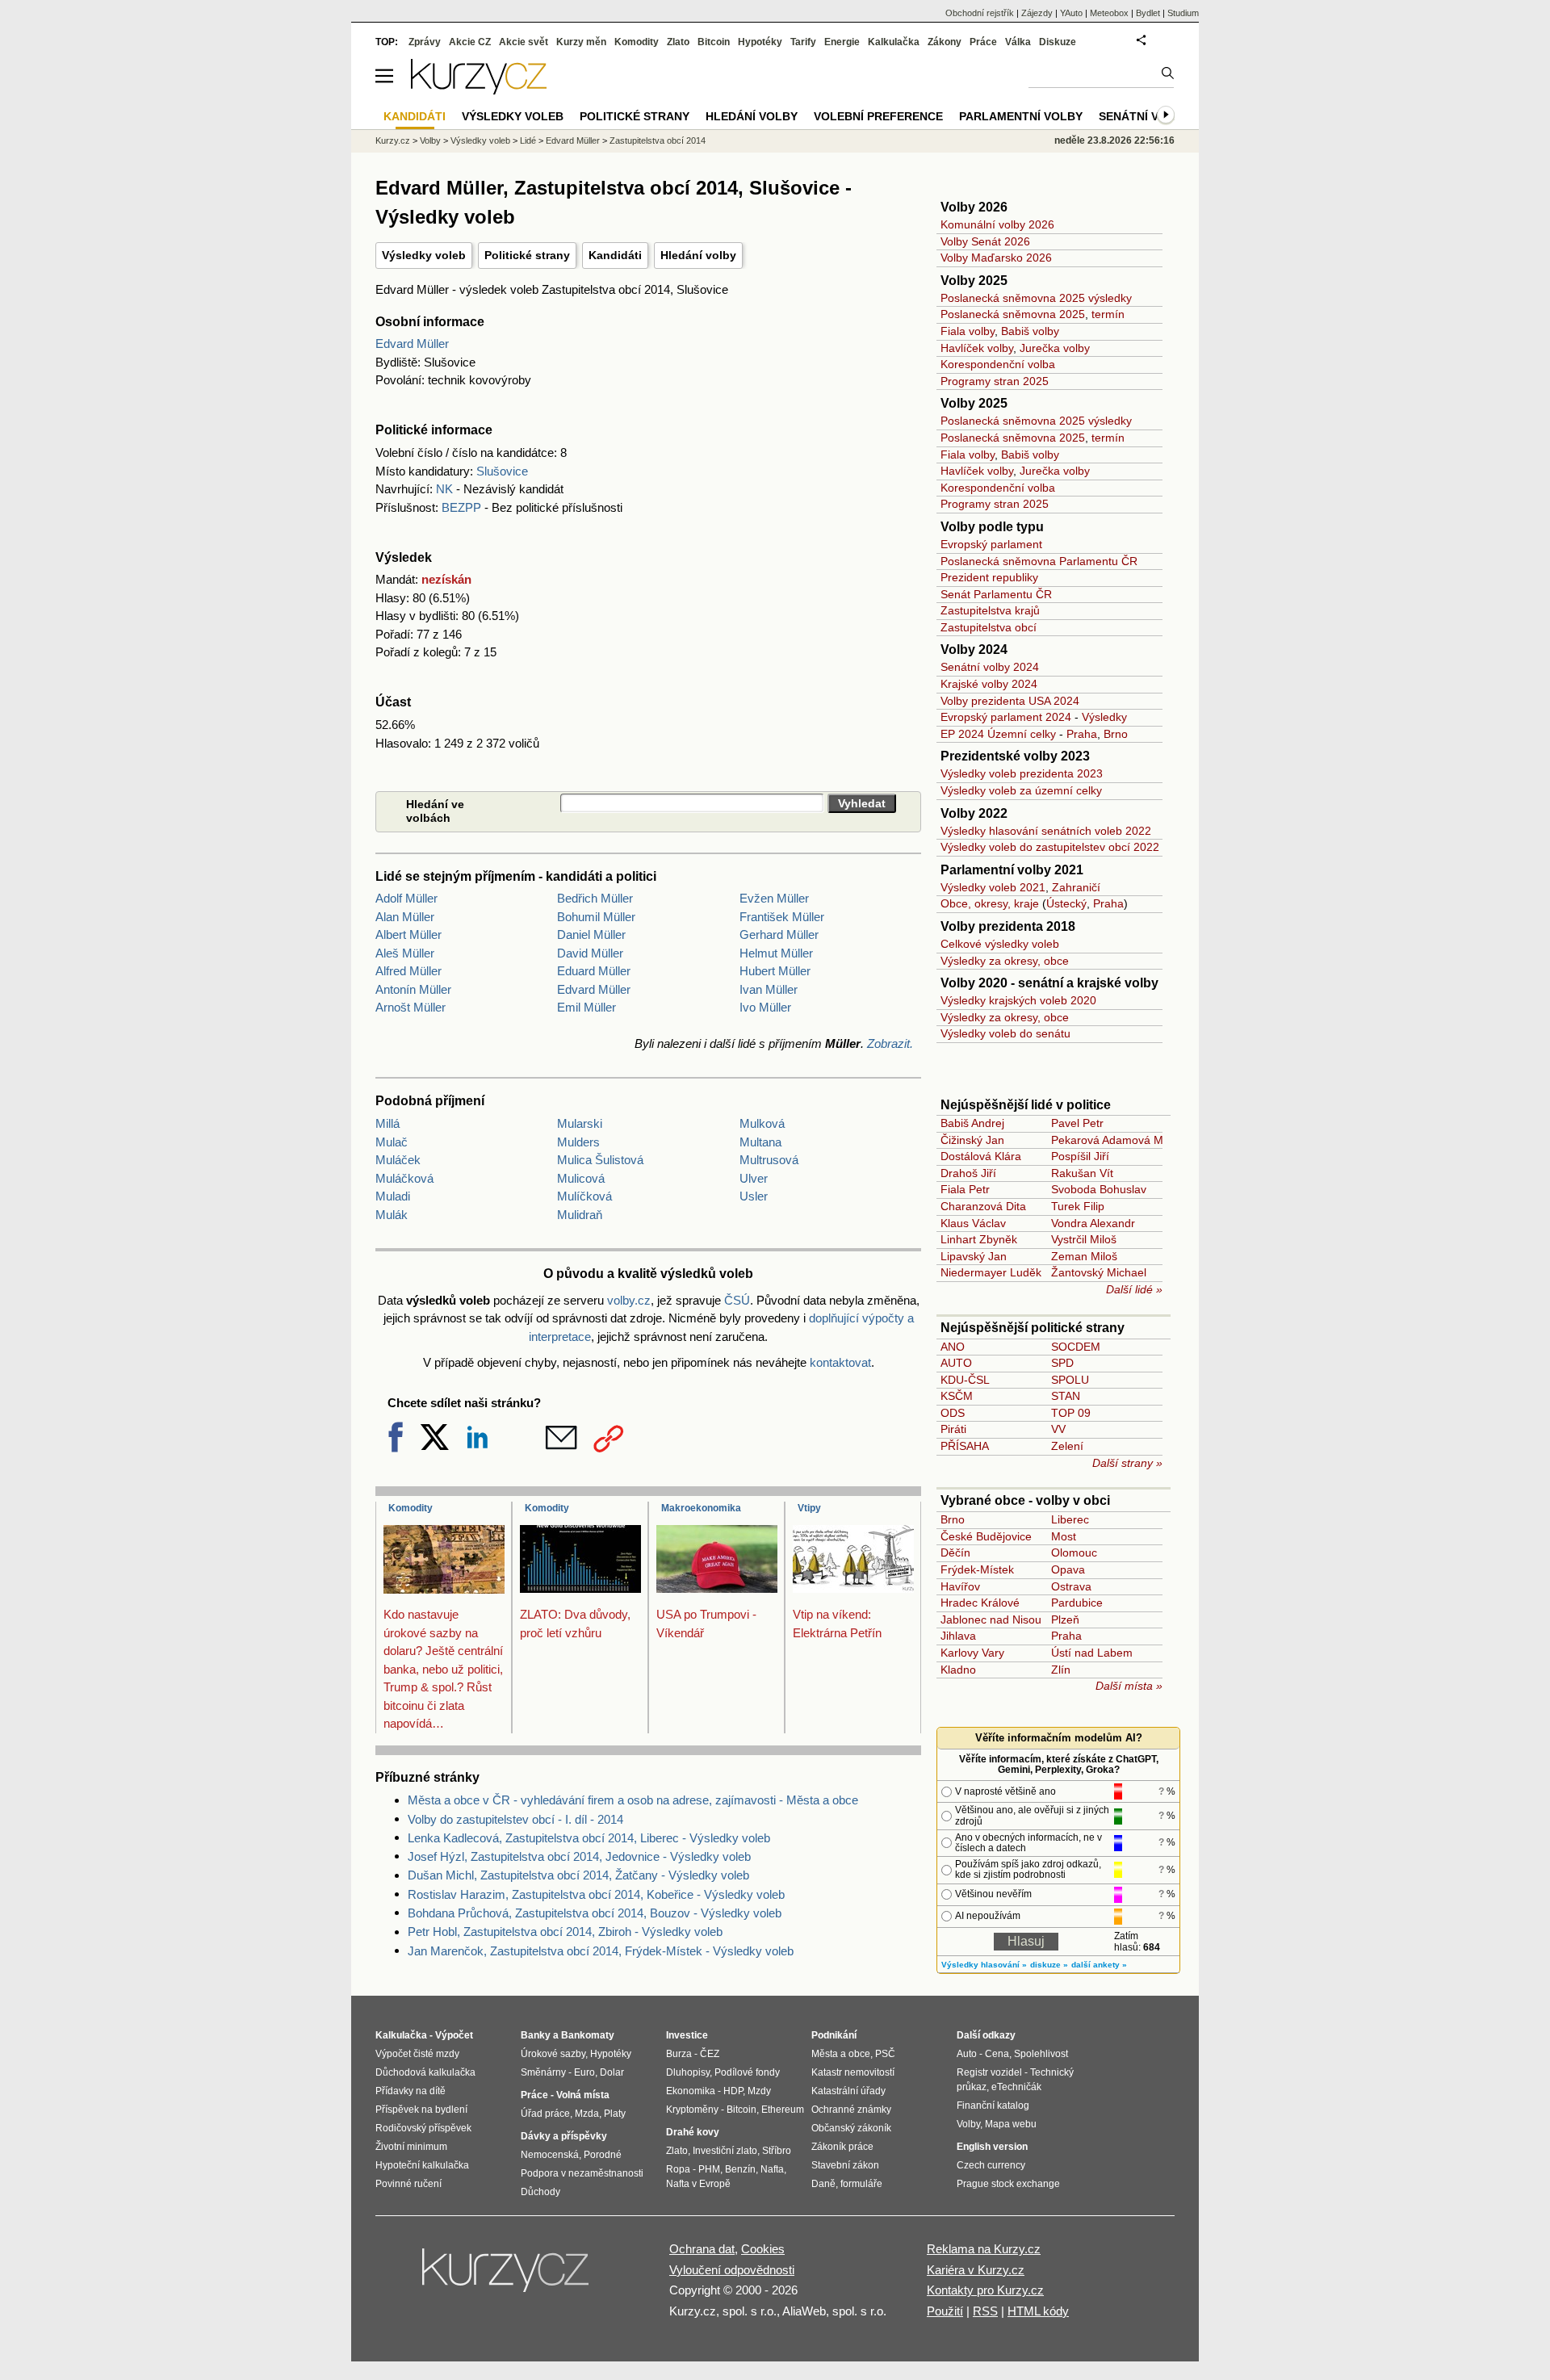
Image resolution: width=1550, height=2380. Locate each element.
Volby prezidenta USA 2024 (1010, 701)
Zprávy (425, 42)
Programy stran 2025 (995, 381)
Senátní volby (1144, 116)
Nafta (772, 2169)
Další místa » (1129, 1686)
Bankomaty (588, 2035)
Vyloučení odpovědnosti (732, 2270)
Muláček (398, 1160)
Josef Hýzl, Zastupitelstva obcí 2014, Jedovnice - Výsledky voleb (579, 1856)
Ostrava (1071, 1586)
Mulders (578, 1142)
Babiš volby (1030, 331)
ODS (953, 1413)
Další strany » (1127, 1463)
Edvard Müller (412, 344)
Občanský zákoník (851, 2128)
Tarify (803, 42)
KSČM (957, 1396)
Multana (760, 1142)
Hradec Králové (980, 1603)
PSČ (885, 2054)
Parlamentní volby (1021, 116)
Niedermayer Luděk (991, 1272)
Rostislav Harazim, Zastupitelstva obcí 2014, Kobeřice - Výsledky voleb (596, 1894)
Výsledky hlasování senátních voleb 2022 (1046, 831)
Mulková (762, 1123)
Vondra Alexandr (1093, 1223)
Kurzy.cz (393, 140)
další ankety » (1099, 1965)
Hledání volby (698, 255)
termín (1108, 314)
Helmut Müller (776, 953)
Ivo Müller (765, 1007)
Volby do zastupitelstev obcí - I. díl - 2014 (515, 1819)
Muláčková (404, 1178)
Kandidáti (615, 255)
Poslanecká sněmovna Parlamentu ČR (1039, 561)
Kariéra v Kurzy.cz (976, 2270)
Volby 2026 (974, 207)
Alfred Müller (408, 971)
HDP (733, 2091)
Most (1064, 1536)
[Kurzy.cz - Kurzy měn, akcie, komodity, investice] (479, 90)
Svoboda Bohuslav (1099, 1189)
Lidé (528, 140)
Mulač (392, 1142)
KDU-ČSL (965, 1380)
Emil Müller (586, 1007)
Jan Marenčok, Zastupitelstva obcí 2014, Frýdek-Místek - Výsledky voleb (601, 1951)
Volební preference (878, 116)
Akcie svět (524, 42)
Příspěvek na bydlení (421, 2110)
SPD (1062, 1363)
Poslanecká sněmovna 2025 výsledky (1036, 298)
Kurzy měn (581, 42)
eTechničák (1016, 2087)
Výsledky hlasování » (984, 1965)
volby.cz (629, 1300)
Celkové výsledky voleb (1000, 944)
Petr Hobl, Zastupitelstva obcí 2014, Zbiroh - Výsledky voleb (565, 1932)
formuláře (861, 2184)
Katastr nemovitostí (853, 2072)
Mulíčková (584, 1196)
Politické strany (527, 255)
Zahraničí (1076, 887)
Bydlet (1148, 13)
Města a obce (841, 2054)
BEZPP (461, 507)
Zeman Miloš (1084, 1256)
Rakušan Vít (1082, 1173)
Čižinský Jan (972, 1140)
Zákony (945, 42)
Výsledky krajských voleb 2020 (1018, 1000)
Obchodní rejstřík (980, 13)
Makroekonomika (701, 1508)
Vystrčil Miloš (1084, 1239)
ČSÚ (737, 1300)
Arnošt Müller (411, 1007)
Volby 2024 (974, 649)
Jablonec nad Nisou (991, 1619)
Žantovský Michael (1099, 1272)
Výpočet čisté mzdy (417, 2054)
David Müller (590, 953)
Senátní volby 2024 (990, 667)
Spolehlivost (1041, 2054)
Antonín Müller (413, 989)
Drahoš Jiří (968, 1173)
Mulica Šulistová (600, 1160)
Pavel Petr (1077, 1123)
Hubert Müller (775, 971)
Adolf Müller (406, 898)
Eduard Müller (594, 971)
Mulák (392, 1215)
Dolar (612, 2072)
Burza (679, 2054)
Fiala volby (968, 331)
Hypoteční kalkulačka (422, 2165)
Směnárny (543, 2072)
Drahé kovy (693, 2132)
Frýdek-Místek (977, 1569)
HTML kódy (1038, 2311)
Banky (536, 2035)
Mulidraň (580, 1215)
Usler (754, 1196)
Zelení (1067, 1446)
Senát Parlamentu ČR (996, 594)
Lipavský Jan (974, 1256)
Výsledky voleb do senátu (1005, 1033)
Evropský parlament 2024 (1006, 717)
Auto (967, 2054)
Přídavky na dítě (411, 2091)
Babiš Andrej (972, 1123)
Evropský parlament (991, 544)
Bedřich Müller (595, 898)
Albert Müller (408, 934)
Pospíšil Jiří (1080, 1156)
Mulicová (581, 1178)
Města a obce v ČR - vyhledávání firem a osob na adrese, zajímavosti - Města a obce (633, 1800)
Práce (983, 42)
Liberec (1070, 1519)
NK (444, 489)
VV (1058, 1429)
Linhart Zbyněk (979, 1239)
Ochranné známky (851, 2110)
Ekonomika (691, 2091)
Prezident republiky (989, 577)
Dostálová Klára (981, 1156)
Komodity (411, 1508)
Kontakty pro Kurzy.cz (985, 2290)
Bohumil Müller (596, 917)
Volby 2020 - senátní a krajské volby (1049, 983)
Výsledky (1104, 717)
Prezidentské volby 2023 (1015, 756)
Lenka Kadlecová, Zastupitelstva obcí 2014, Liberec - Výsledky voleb (589, 1838)
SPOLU (1070, 1380)
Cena (997, 2054)
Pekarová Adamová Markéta (1123, 1140)
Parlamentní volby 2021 (1012, 870)
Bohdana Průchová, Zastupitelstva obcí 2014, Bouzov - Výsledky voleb (595, 1913)
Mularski (580, 1123)
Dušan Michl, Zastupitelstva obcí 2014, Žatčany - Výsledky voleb (578, 1875)
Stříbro (777, 2151)
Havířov (960, 1586)
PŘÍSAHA (965, 1446)
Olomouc (1074, 1552)
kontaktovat (840, 1362)
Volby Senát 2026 (985, 241)
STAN (1066, 1396)
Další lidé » (1134, 1289)
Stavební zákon (845, 2165)
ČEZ (710, 2054)
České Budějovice (986, 1536)
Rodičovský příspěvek (423, 2128)
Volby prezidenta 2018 (1008, 926)
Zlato (678, 42)
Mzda (587, 2114)
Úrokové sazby (553, 2054)
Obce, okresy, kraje (990, 903)
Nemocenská (550, 2155)
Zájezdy (1037, 13)
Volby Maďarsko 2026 (996, 258)
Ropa (678, 2169)
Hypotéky (760, 42)
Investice (687, 2035)
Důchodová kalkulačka (425, 2072)
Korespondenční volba (998, 364)
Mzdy (759, 2091)
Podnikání (834, 2035)
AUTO (956, 1363)
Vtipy (809, 1508)
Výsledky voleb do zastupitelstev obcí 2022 (1050, 847)
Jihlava (958, 1636)
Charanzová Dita (983, 1206)
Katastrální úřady (848, 2091)
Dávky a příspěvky (564, 2136)
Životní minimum (411, 2147)
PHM (709, 2169)
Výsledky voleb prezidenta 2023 (1022, 773)
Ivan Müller (769, 989)
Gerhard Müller (779, 934)
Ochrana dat (702, 2249)
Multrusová (769, 1160)
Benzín (740, 2169)
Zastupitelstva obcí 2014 (658, 140)
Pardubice (1077, 1603)
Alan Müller (405, 917)
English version (992, 2147)
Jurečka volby (1055, 348)
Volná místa (583, 2095)
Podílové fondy (747, 2072)
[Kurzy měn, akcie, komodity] (507, 2277)
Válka (1018, 42)
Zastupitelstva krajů (990, 610)
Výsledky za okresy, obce (1005, 961)
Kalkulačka (894, 42)
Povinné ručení (408, 2184)
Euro (584, 2072)
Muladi (393, 1196)
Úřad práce (545, 2114)
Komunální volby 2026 (997, 224)
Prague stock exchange (1008, 2184)
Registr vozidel (989, 2072)
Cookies (763, 2249)
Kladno (958, 1670)
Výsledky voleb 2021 (993, 887)
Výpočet (454, 2035)
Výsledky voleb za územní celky (1021, 790)
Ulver (754, 1178)
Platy (615, 2114)
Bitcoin (714, 42)
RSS (985, 2311)
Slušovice (502, 471)
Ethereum (783, 2110)
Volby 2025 (974, 281)
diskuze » (1049, 1965)
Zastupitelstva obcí (989, 627)
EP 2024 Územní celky (998, 734)
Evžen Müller (774, 898)
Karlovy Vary (972, 1653)
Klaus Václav (973, 1223)
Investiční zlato (725, 2151)
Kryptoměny (692, 2110)
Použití (945, 2311)
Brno (1116, 734)
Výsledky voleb (424, 255)
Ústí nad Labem (1092, 1653)
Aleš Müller (405, 953)
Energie (842, 42)
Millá (387, 1123)
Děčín (955, 1552)
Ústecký (1066, 903)
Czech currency (991, 2165)
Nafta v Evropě (698, 2184)
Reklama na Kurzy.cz (984, 2249)
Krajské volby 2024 (989, 684)
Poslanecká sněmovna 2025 (1013, 314)
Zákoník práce (842, 2147)
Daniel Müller (591, 934)
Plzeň (1065, 1619)
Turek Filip (1078, 1206)
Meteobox (1109, 13)
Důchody (540, 2192)
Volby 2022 (974, 813)
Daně (823, 2184)
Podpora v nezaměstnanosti (582, 2173)
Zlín (1061, 1670)
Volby (430, 140)
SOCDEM (1076, 1347)
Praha (1082, 734)
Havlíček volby (977, 348)
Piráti (953, 1429)
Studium (1183, 13)
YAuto (1071, 13)
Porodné (603, 2155)
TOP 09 (1071, 1413)
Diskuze (1058, 42)
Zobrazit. (890, 1043)
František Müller (782, 917)
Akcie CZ (470, 42)
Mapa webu (1011, 2124)
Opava (1068, 1569)
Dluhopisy (688, 2072)
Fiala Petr (965, 1189)
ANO (953, 1347)
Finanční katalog (993, 2106)
